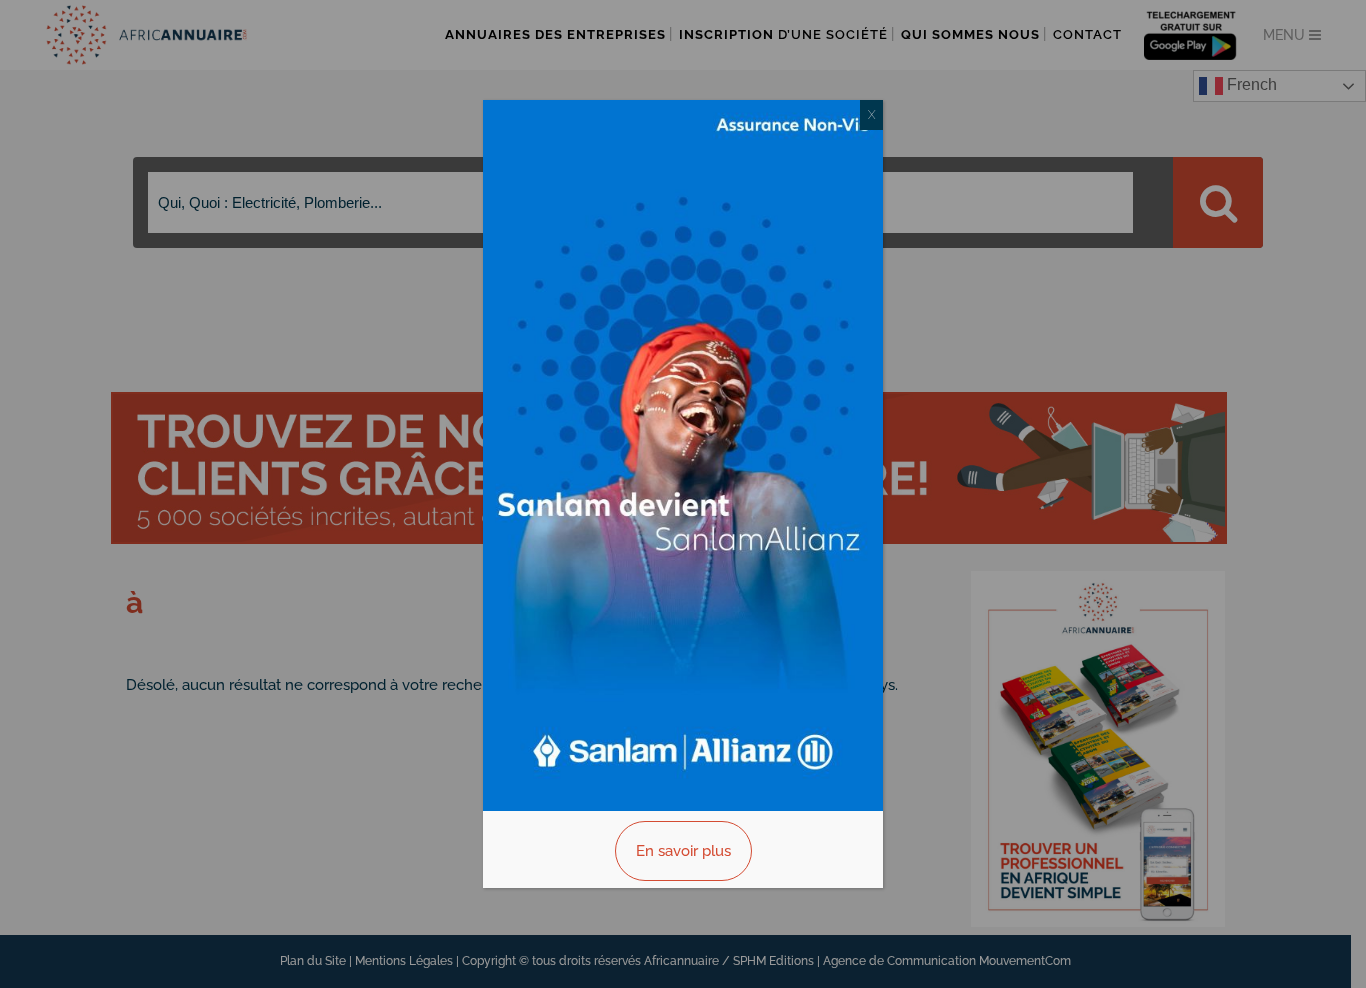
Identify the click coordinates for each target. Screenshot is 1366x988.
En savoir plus (683, 851)
